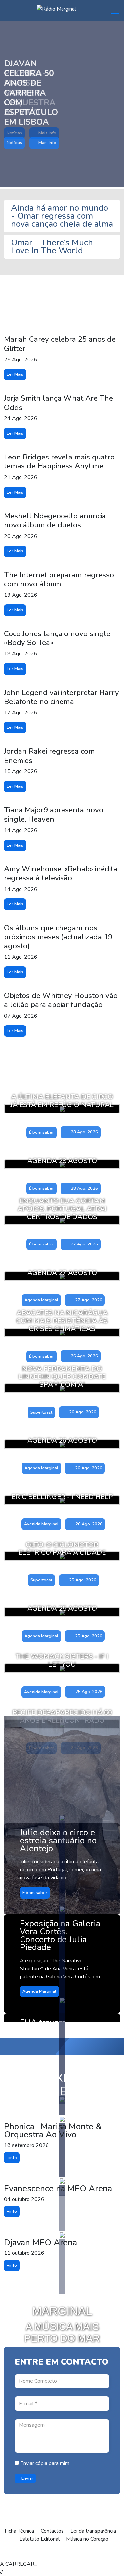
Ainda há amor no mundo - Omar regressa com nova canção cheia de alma (62, 216)
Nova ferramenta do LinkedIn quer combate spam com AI (62, 1376)
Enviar (27, 2478)
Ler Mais (15, 374)
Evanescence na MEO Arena (58, 2188)
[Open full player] (14, 2553)
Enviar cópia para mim (44, 2463)
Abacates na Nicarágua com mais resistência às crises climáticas (62, 1321)
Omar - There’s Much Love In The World (52, 247)
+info (12, 2158)
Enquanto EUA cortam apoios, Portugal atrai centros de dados (62, 1209)
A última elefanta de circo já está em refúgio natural (62, 1101)
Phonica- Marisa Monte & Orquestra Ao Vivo (53, 2131)
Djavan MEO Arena (41, 2242)
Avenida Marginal (41, 1524)
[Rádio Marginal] (56, 9)
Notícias (14, 143)
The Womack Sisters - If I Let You (62, 1660)
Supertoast (41, 1412)
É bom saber (41, 1132)
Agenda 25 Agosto (62, 1608)
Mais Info (47, 143)
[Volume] (74, 2553)
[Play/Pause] (44, 2553)
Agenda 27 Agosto (62, 1273)
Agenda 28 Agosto (62, 1161)
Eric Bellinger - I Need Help (62, 1497)
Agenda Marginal (41, 1300)
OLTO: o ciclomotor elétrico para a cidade (62, 1549)
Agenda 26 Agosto (62, 1440)
